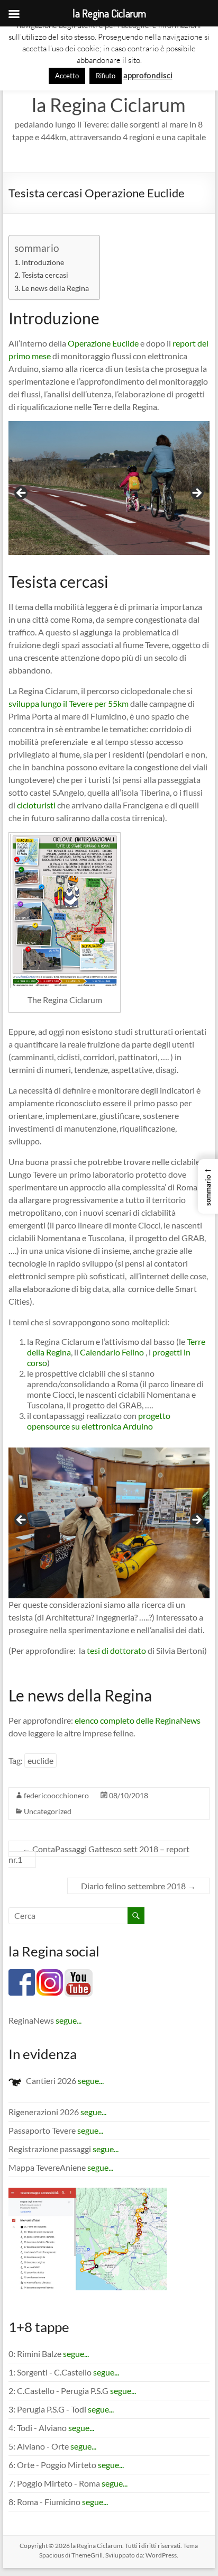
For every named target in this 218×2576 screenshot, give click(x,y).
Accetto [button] (67, 76)
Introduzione (43, 262)
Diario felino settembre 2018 (138, 1886)
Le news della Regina (55, 288)
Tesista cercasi (45, 275)
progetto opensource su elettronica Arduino (99, 1421)
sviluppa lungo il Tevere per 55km (69, 703)
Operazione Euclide (103, 343)
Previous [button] (22, 494)
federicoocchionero (56, 1795)
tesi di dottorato (116, 1650)
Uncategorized (48, 1811)
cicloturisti (36, 805)
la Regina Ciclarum (109, 105)
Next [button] (196, 494)
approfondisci (148, 75)
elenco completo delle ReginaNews (138, 1720)
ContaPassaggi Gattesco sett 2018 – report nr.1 (99, 1854)
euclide (40, 1760)
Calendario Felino (112, 1352)
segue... (69, 2020)
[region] (109, 497)
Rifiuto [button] (106, 76)
